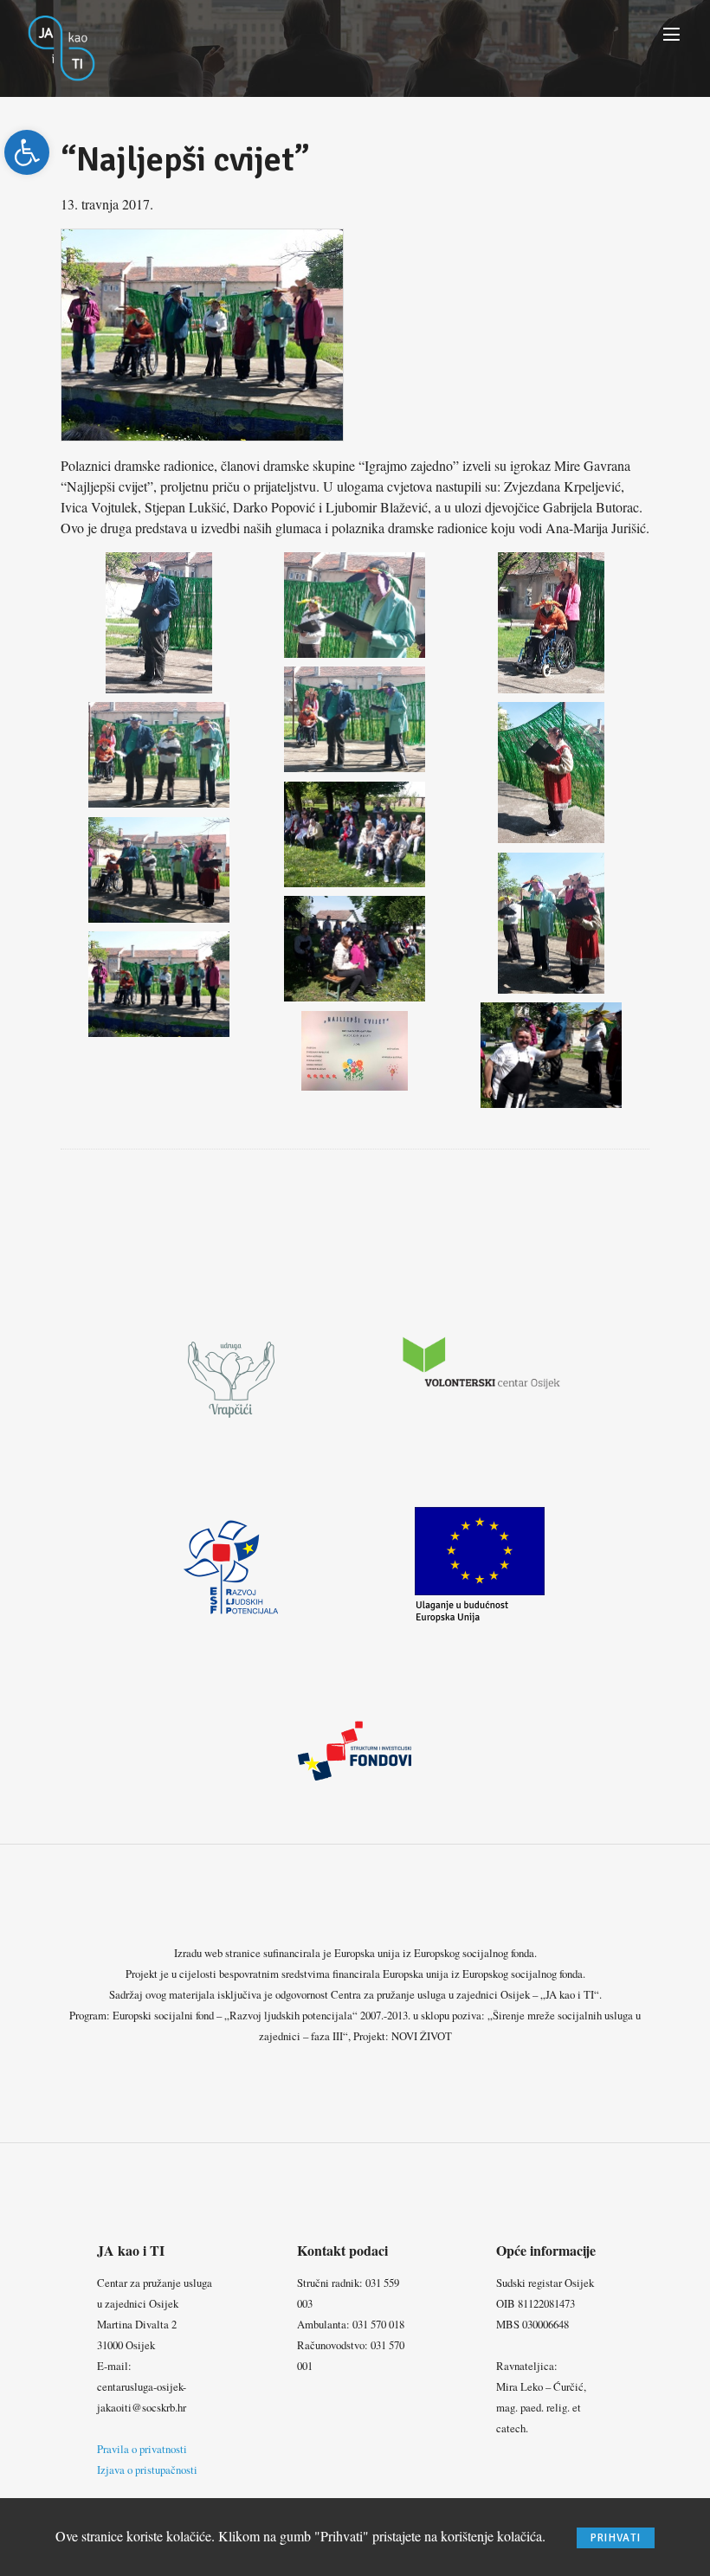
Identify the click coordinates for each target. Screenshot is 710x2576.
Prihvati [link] (616, 2538)
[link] (27, 152)
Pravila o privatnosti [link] (142, 2449)
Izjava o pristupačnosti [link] (147, 2470)
